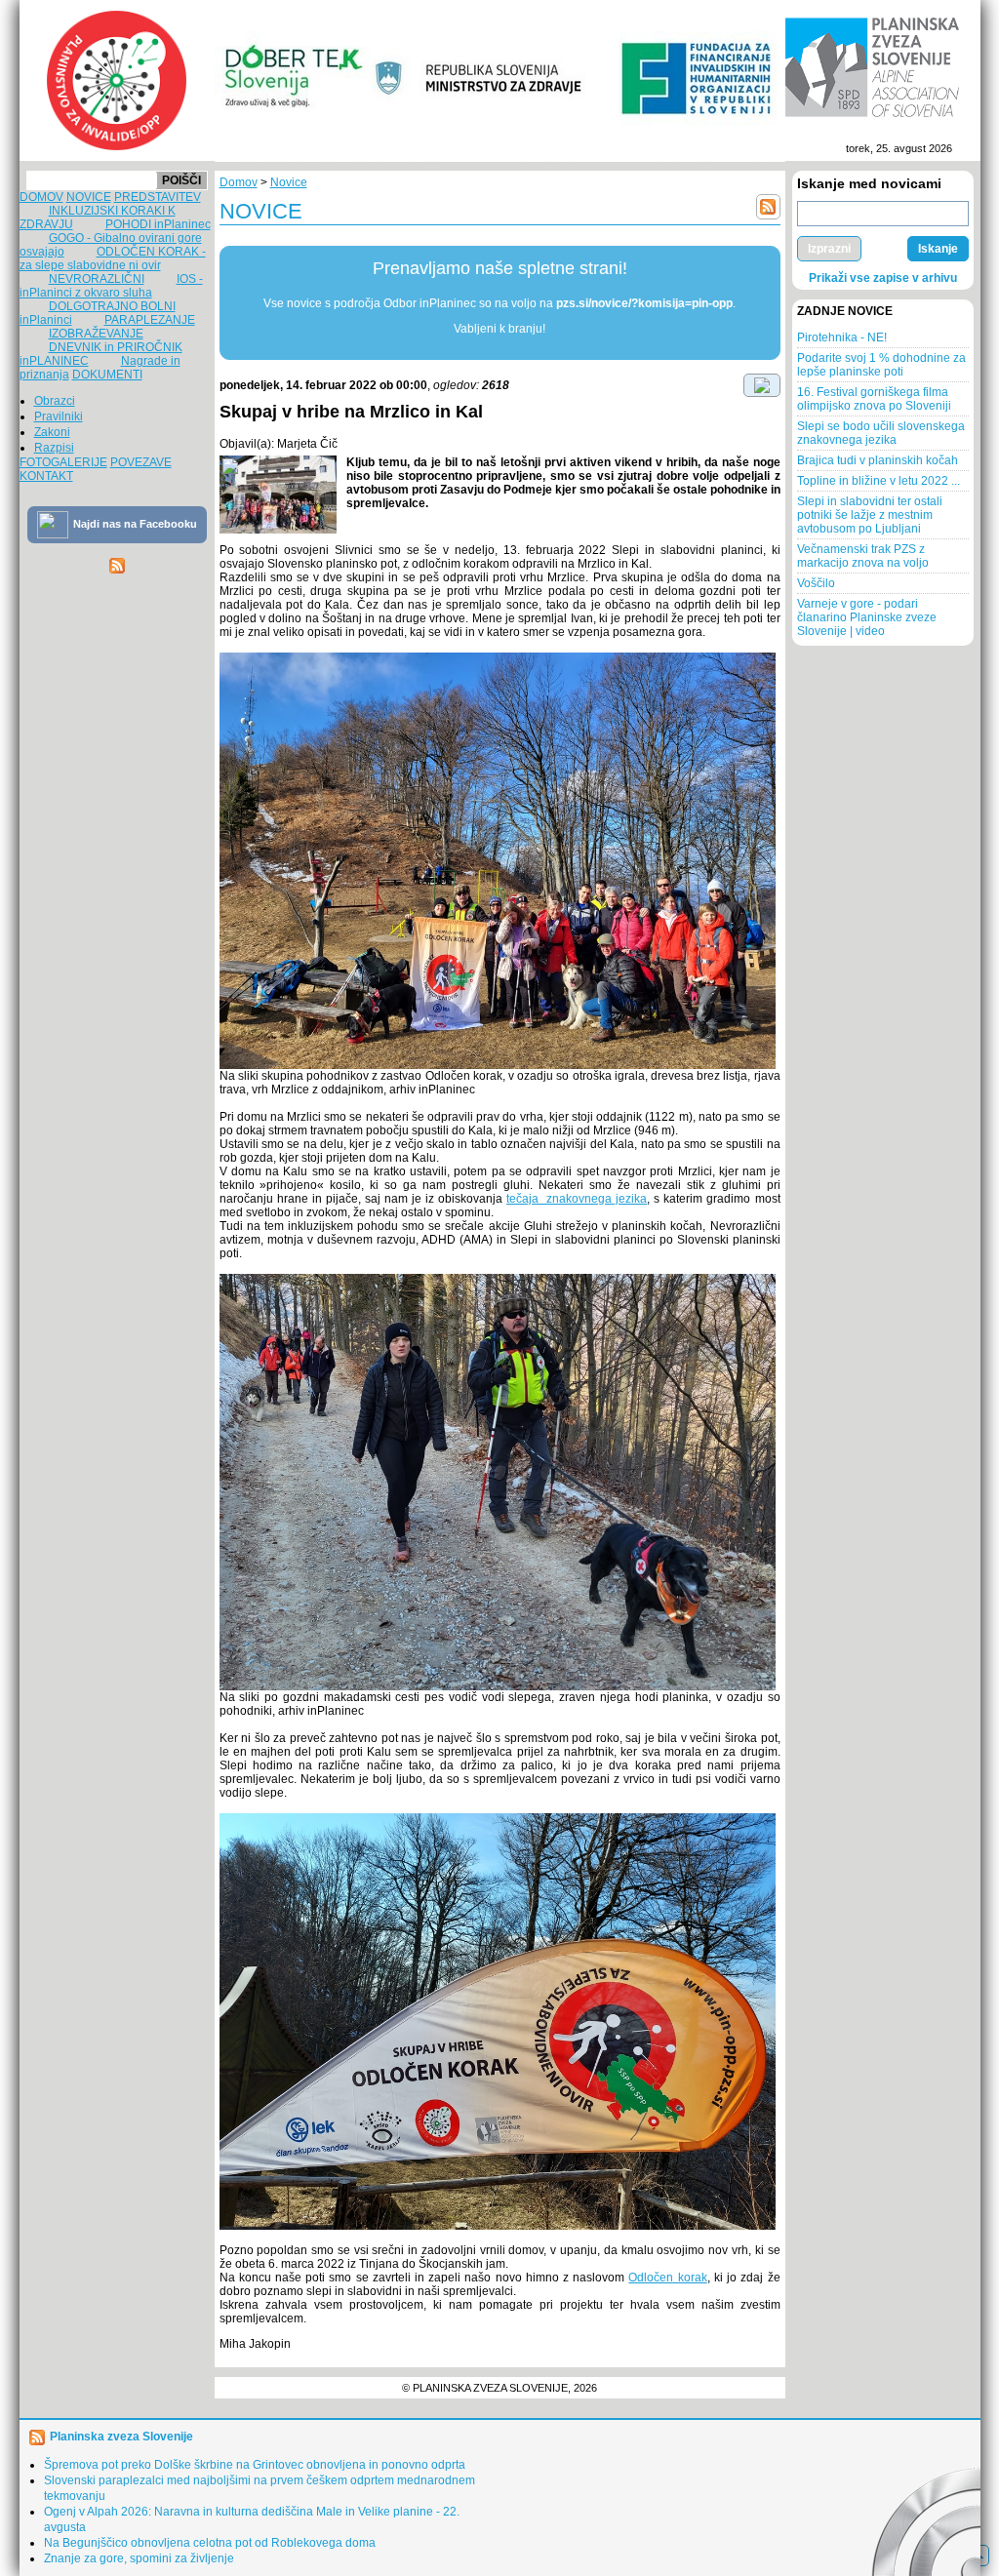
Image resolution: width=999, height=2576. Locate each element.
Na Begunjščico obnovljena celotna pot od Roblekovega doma (210, 2543)
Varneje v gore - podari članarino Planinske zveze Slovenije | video (867, 617)
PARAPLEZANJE (150, 320)
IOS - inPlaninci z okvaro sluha (111, 286)
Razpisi (54, 448)
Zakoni (52, 432)
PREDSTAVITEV (158, 197)
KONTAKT (46, 476)
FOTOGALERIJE (63, 462)
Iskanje (938, 249)
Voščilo (816, 583)
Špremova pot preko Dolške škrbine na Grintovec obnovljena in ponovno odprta (255, 2465)
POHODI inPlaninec (158, 224)
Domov (239, 182)
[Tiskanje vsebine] (762, 384)
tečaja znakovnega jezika (577, 1199)
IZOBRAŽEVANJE (96, 334)
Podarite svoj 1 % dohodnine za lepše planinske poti (881, 365)
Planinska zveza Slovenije (121, 2437)
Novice (289, 182)
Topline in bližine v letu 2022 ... (879, 481)
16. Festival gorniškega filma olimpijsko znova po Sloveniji (874, 399)
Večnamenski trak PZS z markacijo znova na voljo (863, 556)
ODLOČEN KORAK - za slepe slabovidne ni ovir (113, 258)
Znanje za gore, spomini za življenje (139, 2558)
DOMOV (41, 197)
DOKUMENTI (107, 375)
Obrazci (55, 401)
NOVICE (89, 197)
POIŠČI (181, 180)
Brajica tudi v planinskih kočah (878, 460)
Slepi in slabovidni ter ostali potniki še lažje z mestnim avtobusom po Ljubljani (870, 515)
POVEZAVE (141, 462)
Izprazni (829, 249)
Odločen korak (667, 2278)
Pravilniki (59, 416)
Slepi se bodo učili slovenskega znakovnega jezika (881, 433)
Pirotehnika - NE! (842, 337)
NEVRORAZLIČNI (97, 279)
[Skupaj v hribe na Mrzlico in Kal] (278, 495)
